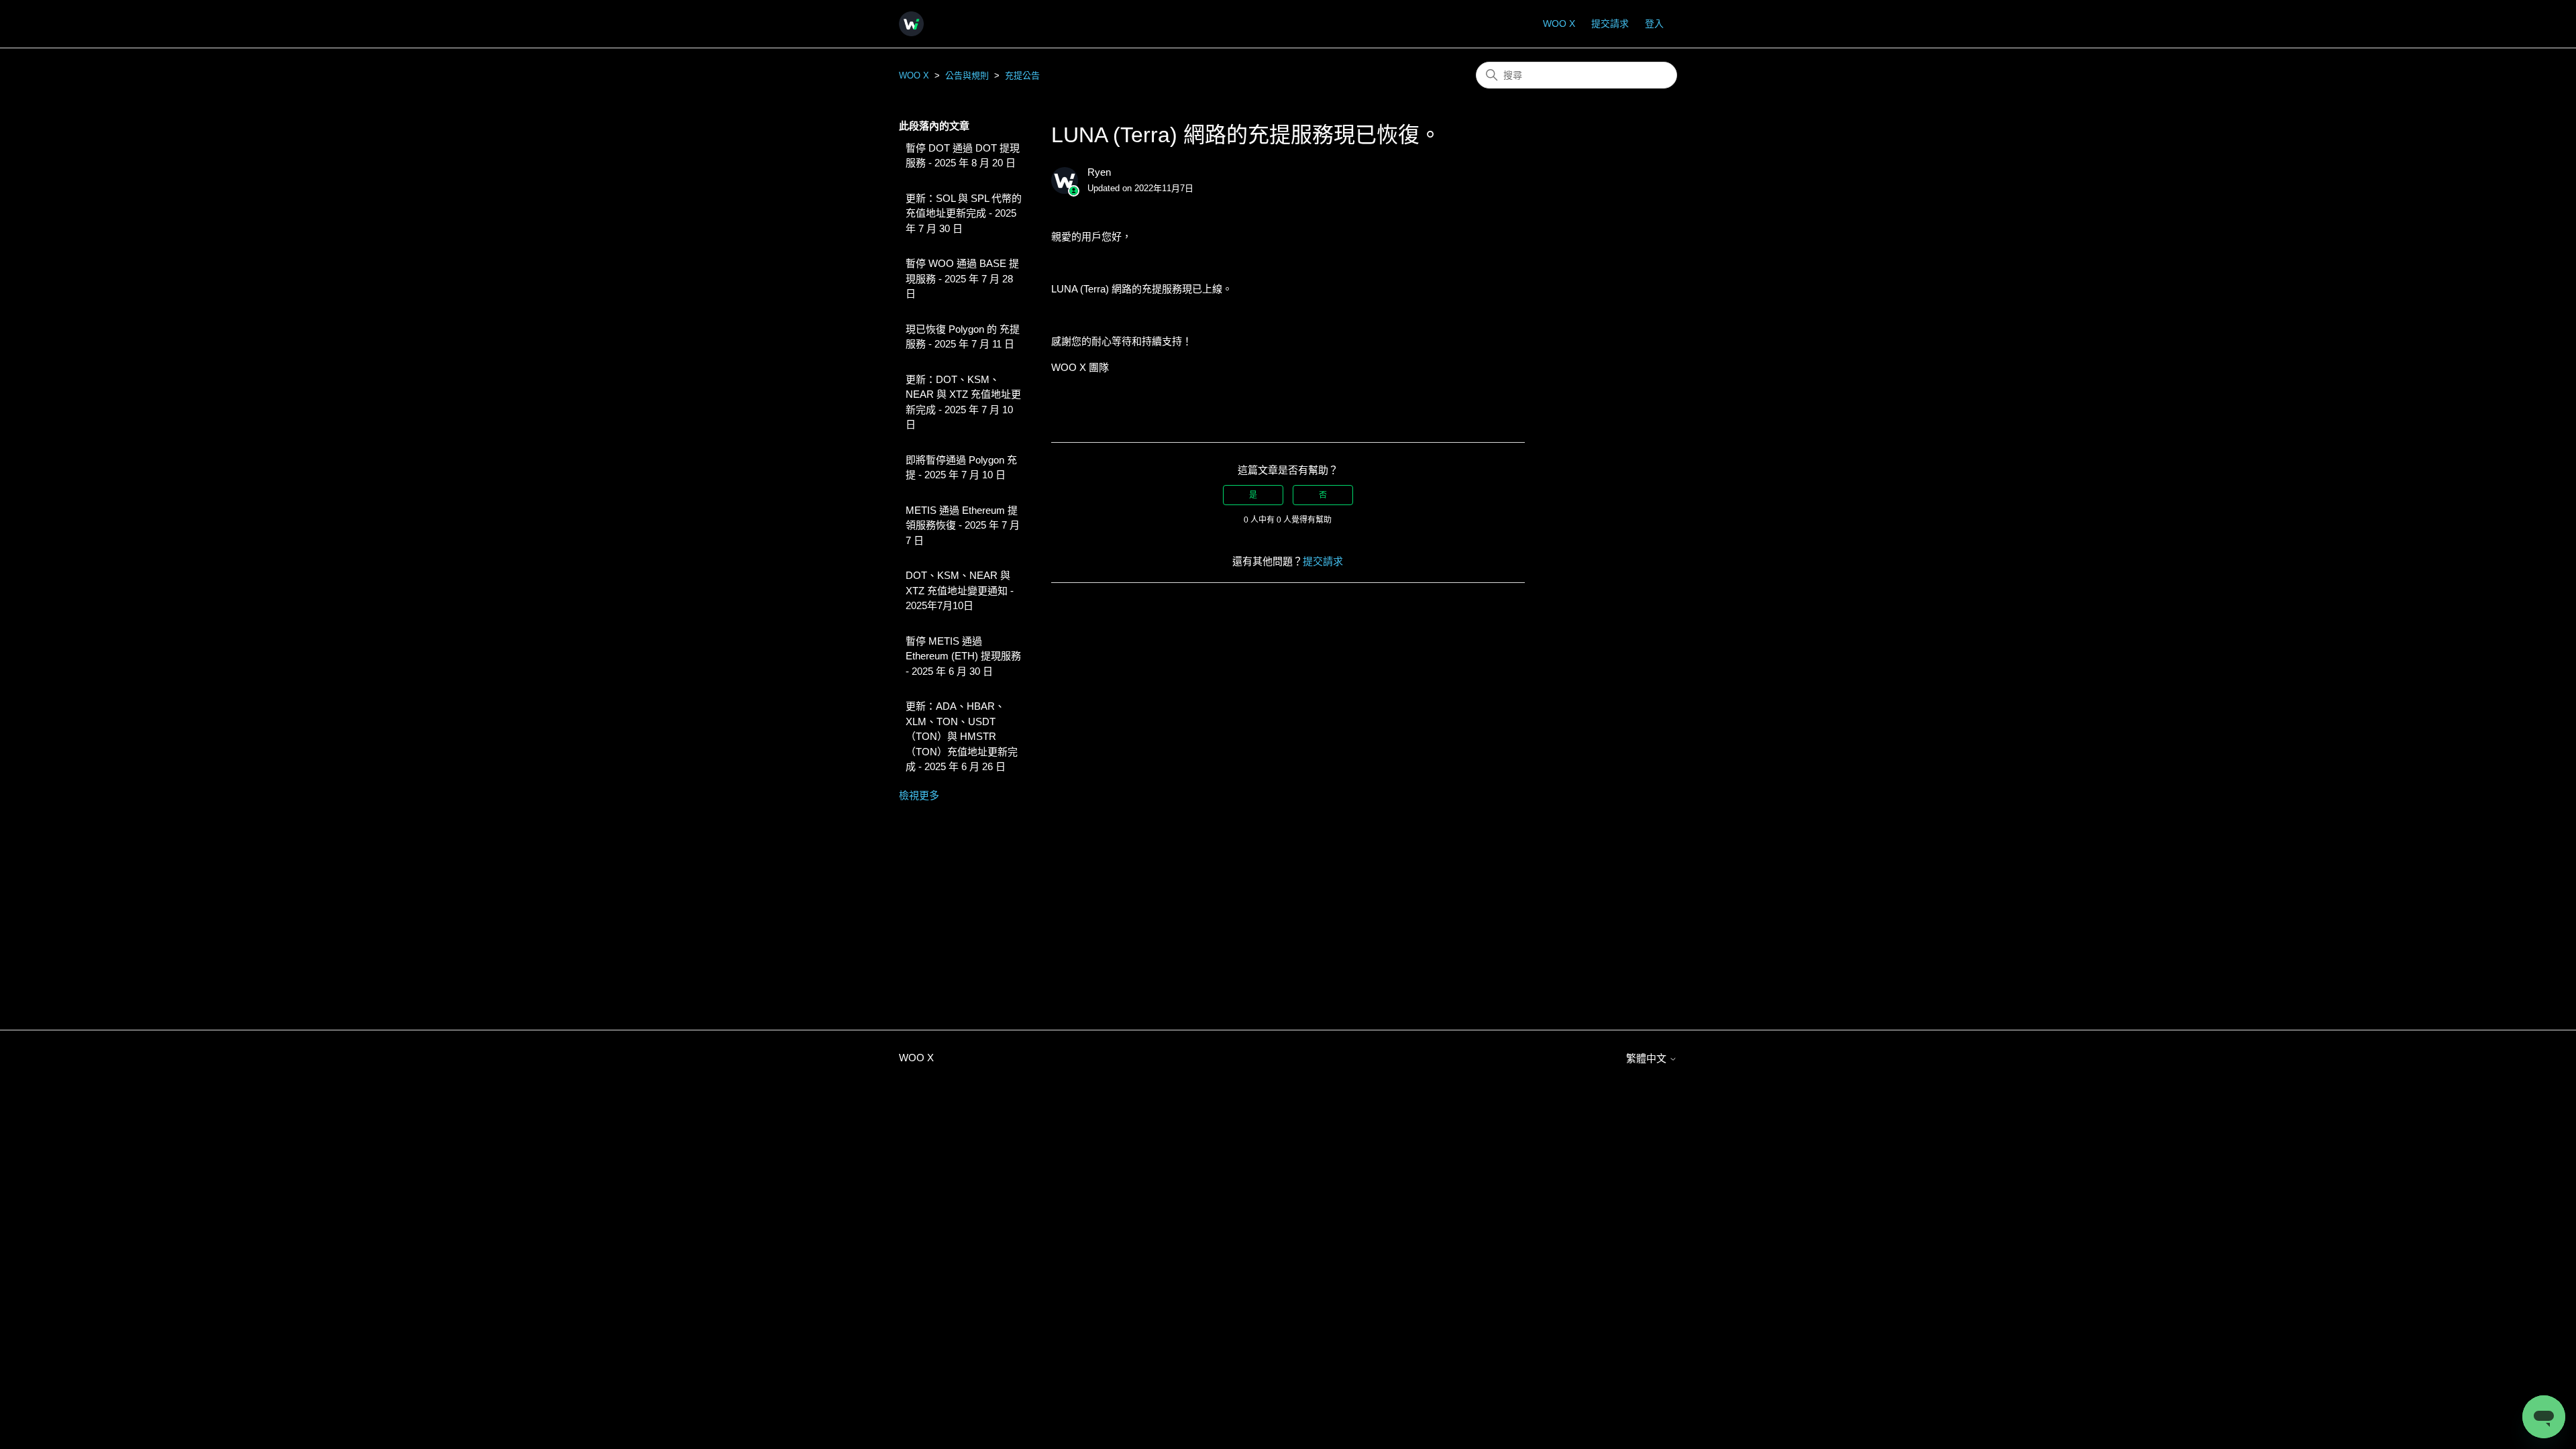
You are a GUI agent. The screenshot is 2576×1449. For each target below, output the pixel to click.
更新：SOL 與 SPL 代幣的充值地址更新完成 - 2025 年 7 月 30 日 (964, 213)
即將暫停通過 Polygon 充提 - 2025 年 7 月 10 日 (961, 468)
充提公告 (1022, 75)
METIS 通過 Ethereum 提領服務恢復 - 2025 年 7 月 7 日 (963, 525)
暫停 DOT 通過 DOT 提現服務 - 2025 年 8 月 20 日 (963, 156)
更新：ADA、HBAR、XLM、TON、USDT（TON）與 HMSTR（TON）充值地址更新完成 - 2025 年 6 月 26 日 (962, 736)
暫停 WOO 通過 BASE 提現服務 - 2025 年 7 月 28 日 (962, 278)
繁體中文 (1648, 1058)
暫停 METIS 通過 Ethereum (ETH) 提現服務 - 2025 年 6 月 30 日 (963, 656)
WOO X (1559, 23)
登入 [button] (1654, 23)
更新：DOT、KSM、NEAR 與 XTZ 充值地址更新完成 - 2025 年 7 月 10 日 (963, 402)
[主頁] (911, 24)
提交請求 (1610, 23)
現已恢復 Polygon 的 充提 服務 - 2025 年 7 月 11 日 (963, 337)
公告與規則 (967, 75)
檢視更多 (919, 795)
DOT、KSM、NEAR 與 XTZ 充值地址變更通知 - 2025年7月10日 (960, 590)
